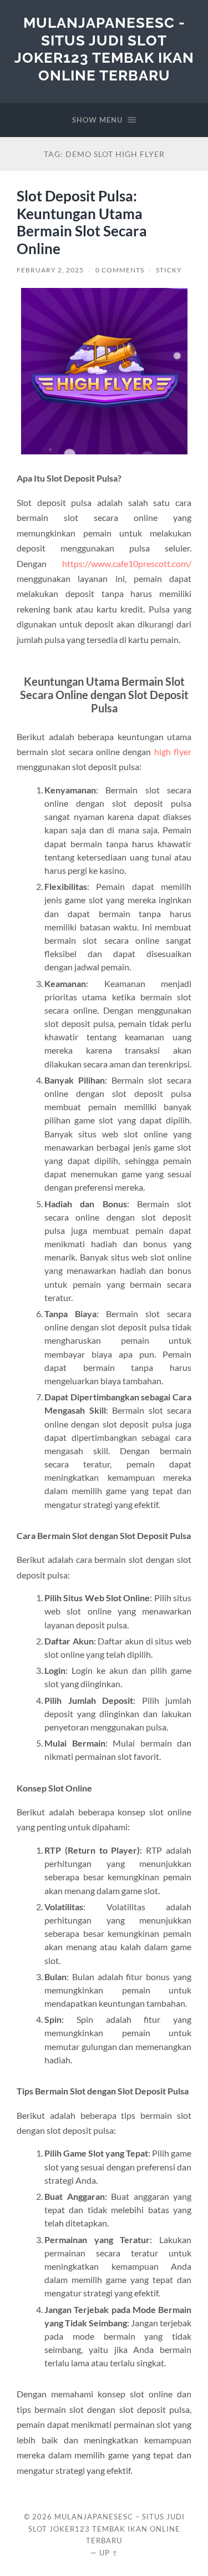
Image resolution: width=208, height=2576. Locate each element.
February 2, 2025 (50, 270)
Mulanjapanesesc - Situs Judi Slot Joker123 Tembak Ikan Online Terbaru (104, 49)
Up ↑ (109, 2553)
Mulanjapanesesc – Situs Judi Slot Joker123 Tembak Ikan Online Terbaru (106, 2529)
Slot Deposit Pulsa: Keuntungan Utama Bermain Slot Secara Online (82, 222)
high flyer (173, 751)
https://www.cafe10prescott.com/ (127, 563)
